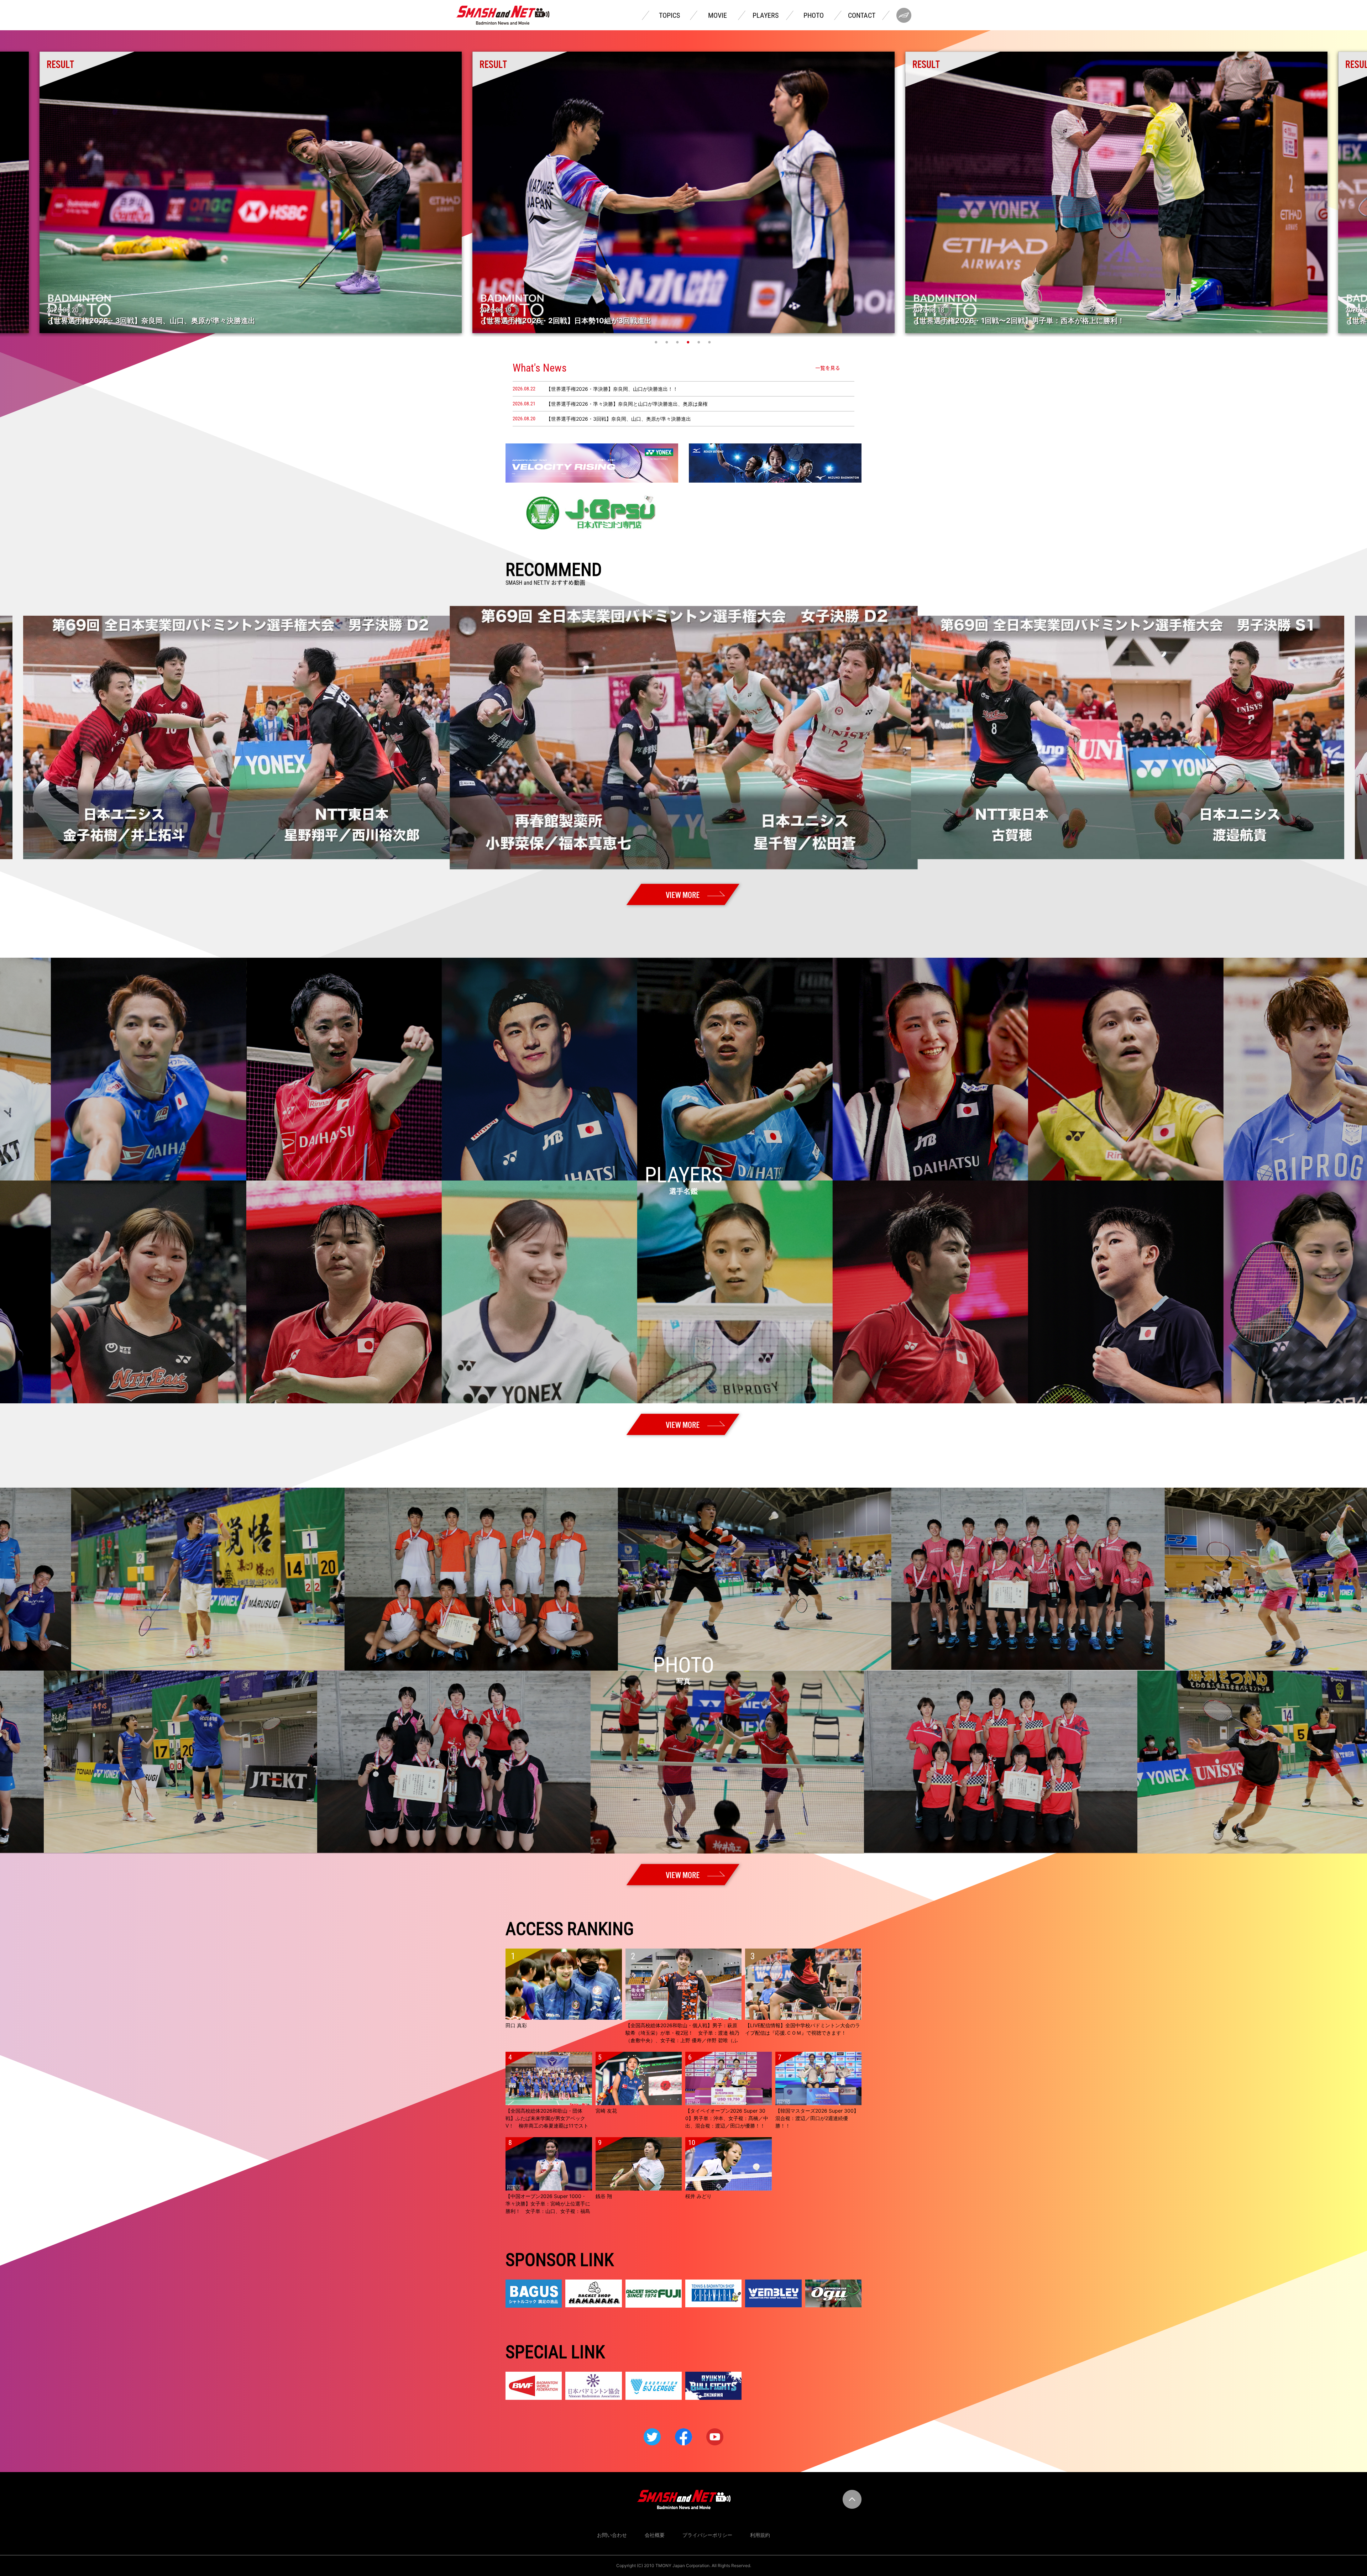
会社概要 (655, 2535)
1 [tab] (657, 342)
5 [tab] (700, 342)
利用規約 (760, 2535)
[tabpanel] (1116, 192)
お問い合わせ (612, 2535)
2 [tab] (667, 342)
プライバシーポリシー (707, 2535)
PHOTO (814, 15)
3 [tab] (678, 342)
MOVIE (717, 15)
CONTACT (862, 15)
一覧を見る (828, 368)
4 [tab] (689, 342)
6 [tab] (710, 342)
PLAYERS (766, 15)
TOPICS (669, 15)
